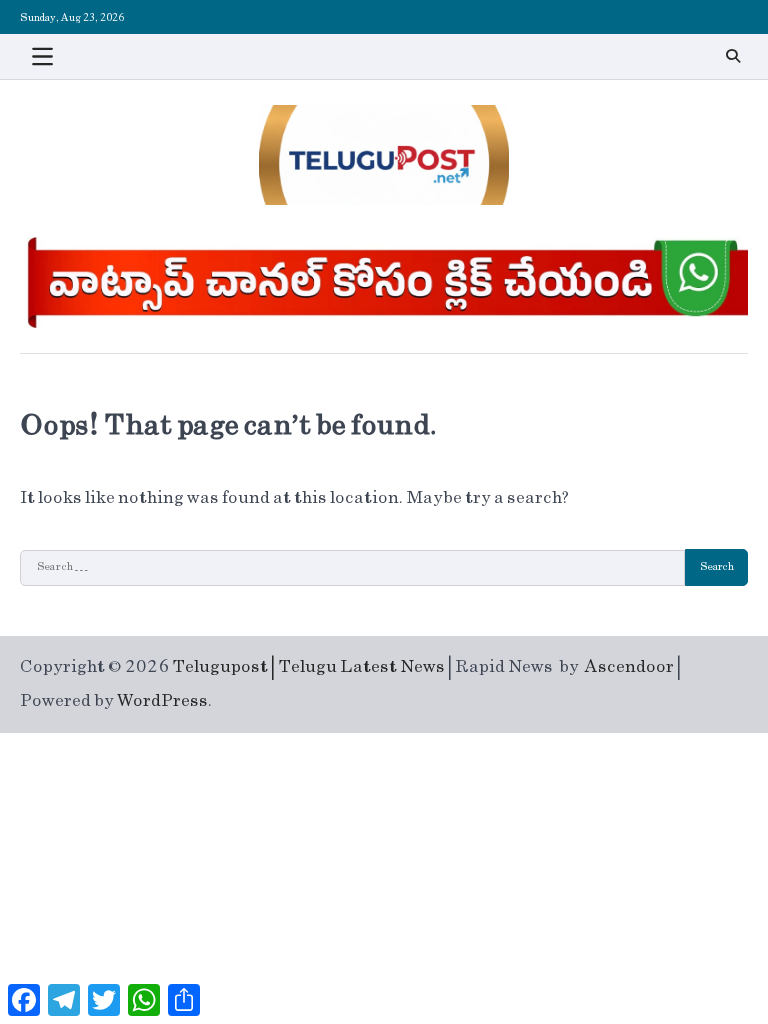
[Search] (733, 56)
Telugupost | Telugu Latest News (308, 667)
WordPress (162, 701)
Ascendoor (629, 667)
